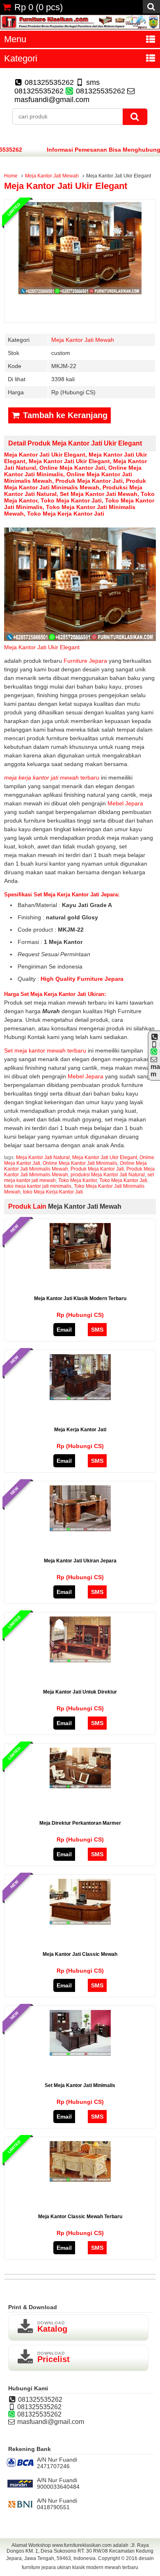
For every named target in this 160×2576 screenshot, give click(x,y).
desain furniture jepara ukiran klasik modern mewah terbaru (88, 2563)
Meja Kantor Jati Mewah (52, 176)
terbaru (52, 778)
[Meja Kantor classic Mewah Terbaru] (80, 2180)
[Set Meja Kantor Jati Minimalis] (80, 2054)
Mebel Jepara (125, 803)
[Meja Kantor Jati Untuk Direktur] (80, 1660)
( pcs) (39, 7)
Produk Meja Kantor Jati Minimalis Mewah (75, 484)
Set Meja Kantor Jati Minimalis (80, 2085)
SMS (97, 1330)
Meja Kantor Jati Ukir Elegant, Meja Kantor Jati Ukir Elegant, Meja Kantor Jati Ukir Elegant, (75, 458)
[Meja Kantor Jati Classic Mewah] (80, 1923)
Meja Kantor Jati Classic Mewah (80, 1954)
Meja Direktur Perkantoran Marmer (80, 1823)
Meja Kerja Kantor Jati (80, 1430)
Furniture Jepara (86, 661)
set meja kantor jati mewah (99, 494)
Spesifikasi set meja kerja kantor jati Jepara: (62, 895)
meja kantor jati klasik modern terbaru (80, 1298)
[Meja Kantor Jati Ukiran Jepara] (80, 1529)
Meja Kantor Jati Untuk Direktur (80, 1692)
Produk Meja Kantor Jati (89, 481)
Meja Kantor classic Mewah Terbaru (80, 2217)
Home (11, 176)
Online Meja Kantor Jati (72, 468)
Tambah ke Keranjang (64, 415)
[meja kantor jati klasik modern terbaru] (80, 1267)
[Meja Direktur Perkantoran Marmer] (80, 1786)
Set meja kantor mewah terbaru (45, 1050)
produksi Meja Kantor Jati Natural (108, 1175)
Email (64, 1330)
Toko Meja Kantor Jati (71, 500)
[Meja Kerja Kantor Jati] (80, 1398)
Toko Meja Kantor (78, 1180)
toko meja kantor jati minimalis (38, 1186)
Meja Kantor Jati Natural (43, 1157)
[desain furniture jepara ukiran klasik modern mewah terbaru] (80, 27)
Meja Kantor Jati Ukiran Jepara (80, 1561)
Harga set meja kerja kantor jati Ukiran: (55, 994)
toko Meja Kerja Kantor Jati (66, 514)
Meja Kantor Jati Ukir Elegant (66, 186)
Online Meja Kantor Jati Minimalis (80, 1163)
